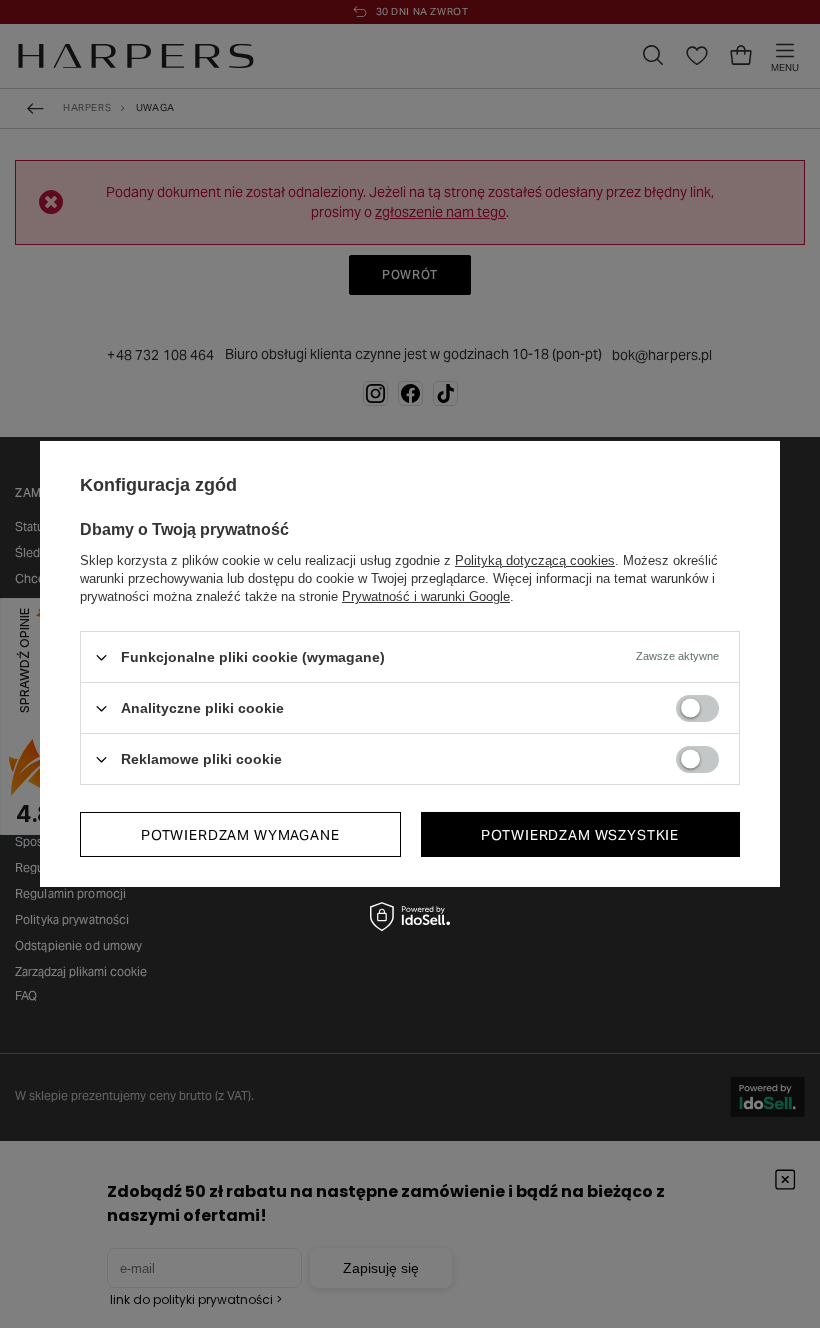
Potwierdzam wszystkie (580, 834)
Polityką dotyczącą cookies (535, 560)
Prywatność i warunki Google (426, 596)
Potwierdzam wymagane (240, 834)
